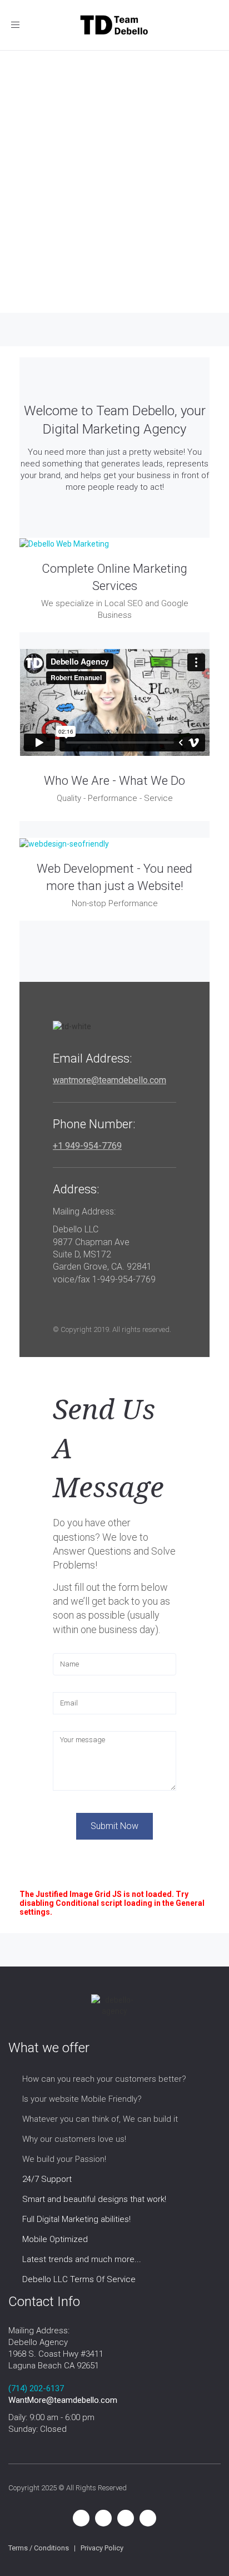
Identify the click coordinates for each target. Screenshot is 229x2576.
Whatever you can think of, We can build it (100, 2119)
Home (22, 250)
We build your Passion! (64, 2159)
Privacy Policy (102, 2548)
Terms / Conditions (39, 2548)
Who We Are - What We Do (114, 781)
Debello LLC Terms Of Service (79, 2279)
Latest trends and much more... (82, 2259)
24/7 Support (47, 2179)
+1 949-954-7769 (87, 1146)
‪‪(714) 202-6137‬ (36, 2388)
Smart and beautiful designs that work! (94, 2199)
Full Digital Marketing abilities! (76, 2219)
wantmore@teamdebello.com (109, 1080)
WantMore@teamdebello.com (63, 2400)
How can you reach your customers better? (104, 2079)
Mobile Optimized (55, 2239)
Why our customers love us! (74, 2139)
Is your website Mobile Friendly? (82, 2099)
